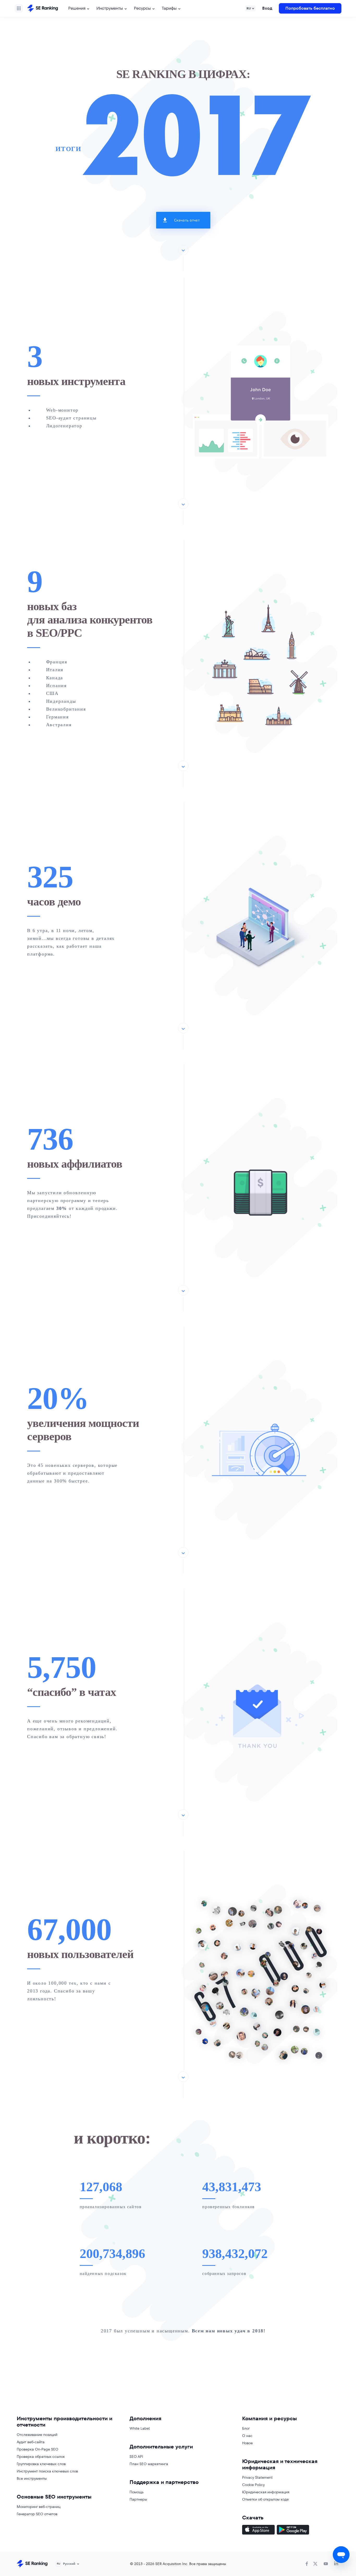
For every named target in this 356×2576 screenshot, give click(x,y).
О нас (247, 2436)
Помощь (137, 2492)
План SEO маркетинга (149, 2464)
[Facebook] (307, 2564)
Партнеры (138, 2499)
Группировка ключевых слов (41, 2464)
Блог (246, 2428)
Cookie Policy (253, 2485)
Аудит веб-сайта (31, 2442)
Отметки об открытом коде (265, 2499)
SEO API (136, 2457)
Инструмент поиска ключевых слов (47, 2471)
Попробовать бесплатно (310, 8)
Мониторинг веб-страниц (39, 2507)
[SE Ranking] (42, 8)
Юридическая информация (266, 2492)
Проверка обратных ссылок (41, 2457)
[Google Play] (293, 2530)
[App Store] (258, 2530)
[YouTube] (326, 2564)
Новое (247, 2443)
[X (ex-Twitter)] (315, 2564)
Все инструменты (32, 2478)
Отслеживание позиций (37, 2435)
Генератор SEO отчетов (37, 2514)
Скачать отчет (187, 220)
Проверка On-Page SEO (38, 2449)
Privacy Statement (257, 2477)
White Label (140, 2428)
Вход (267, 8)
